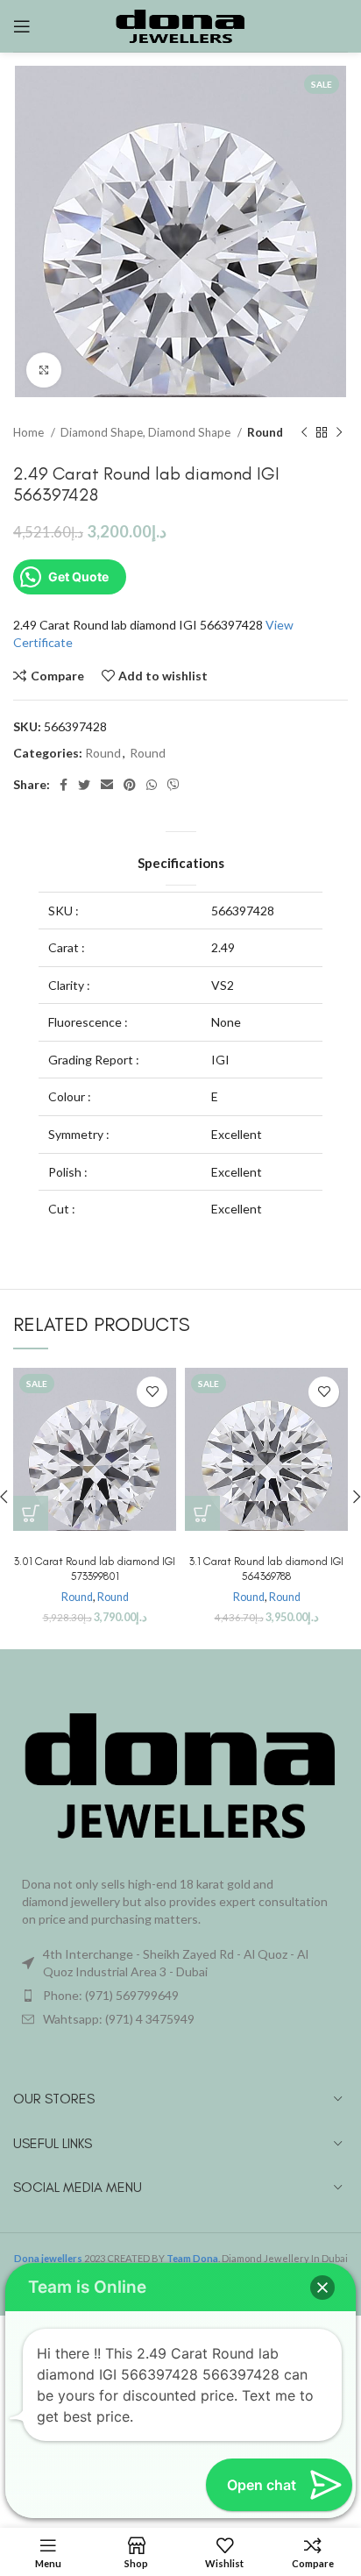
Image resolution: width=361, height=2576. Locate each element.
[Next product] (339, 432)
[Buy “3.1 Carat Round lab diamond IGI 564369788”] (202, 1513)
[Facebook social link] (64, 785)
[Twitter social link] (84, 785)
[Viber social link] (173, 785)
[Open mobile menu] (22, 26)
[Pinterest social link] (130, 785)
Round (265, 432)
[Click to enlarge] (44, 370)
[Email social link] (107, 785)
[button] (322, 2288)
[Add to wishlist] (152, 1392)
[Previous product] (304, 432)
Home (30, 432)
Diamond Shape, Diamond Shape (147, 432)
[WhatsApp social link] (152, 785)
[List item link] (180, 1996)
